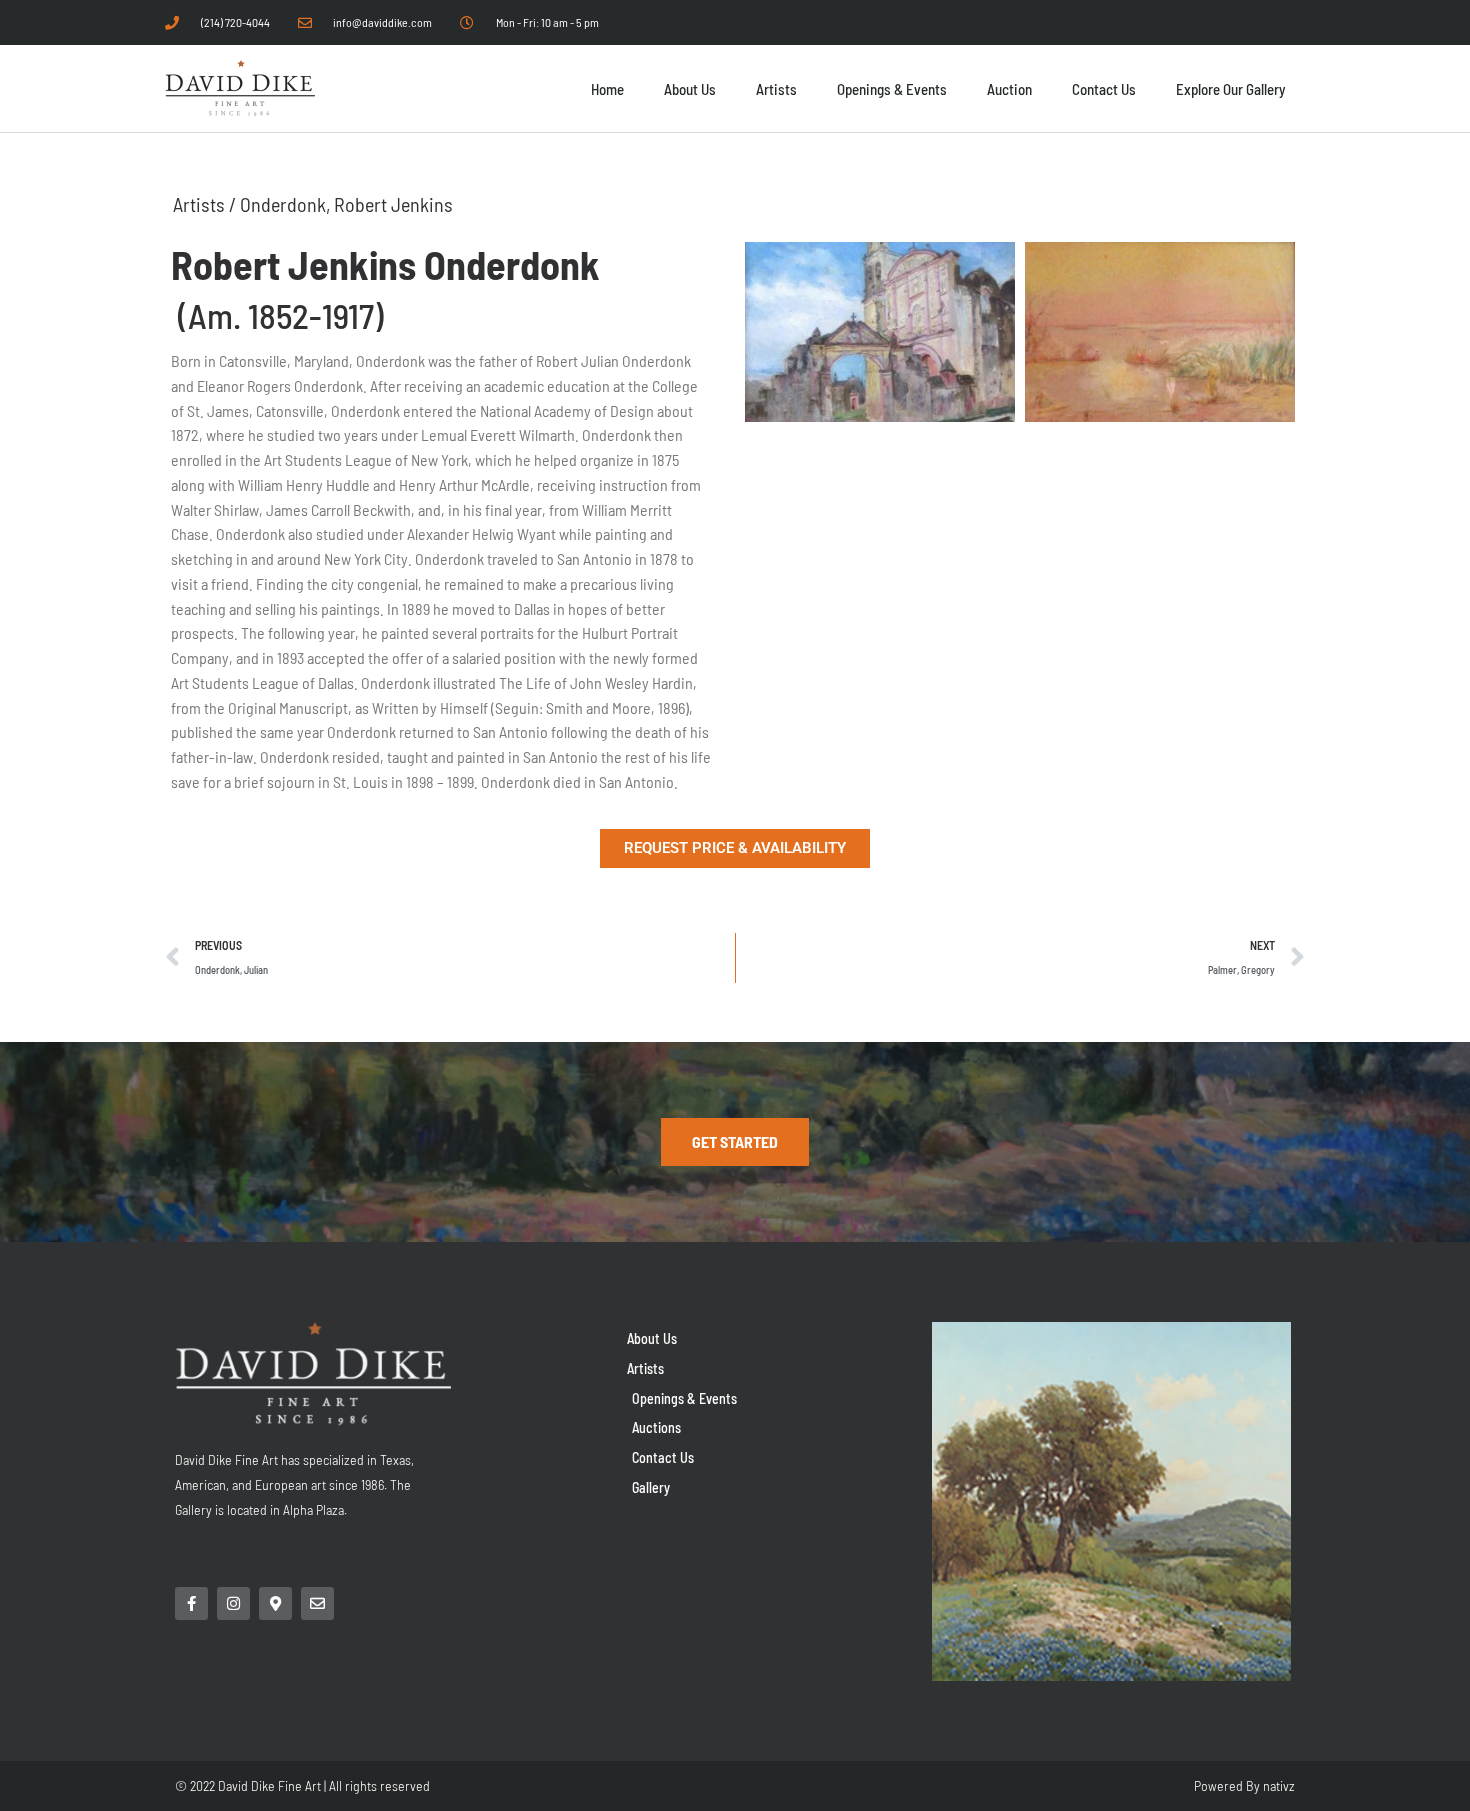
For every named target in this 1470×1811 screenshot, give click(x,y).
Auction (1009, 89)
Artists (776, 89)
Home (607, 89)
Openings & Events (892, 89)
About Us (690, 89)
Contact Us (1104, 89)
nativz (1279, 1785)
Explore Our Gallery (1230, 89)
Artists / (206, 204)
